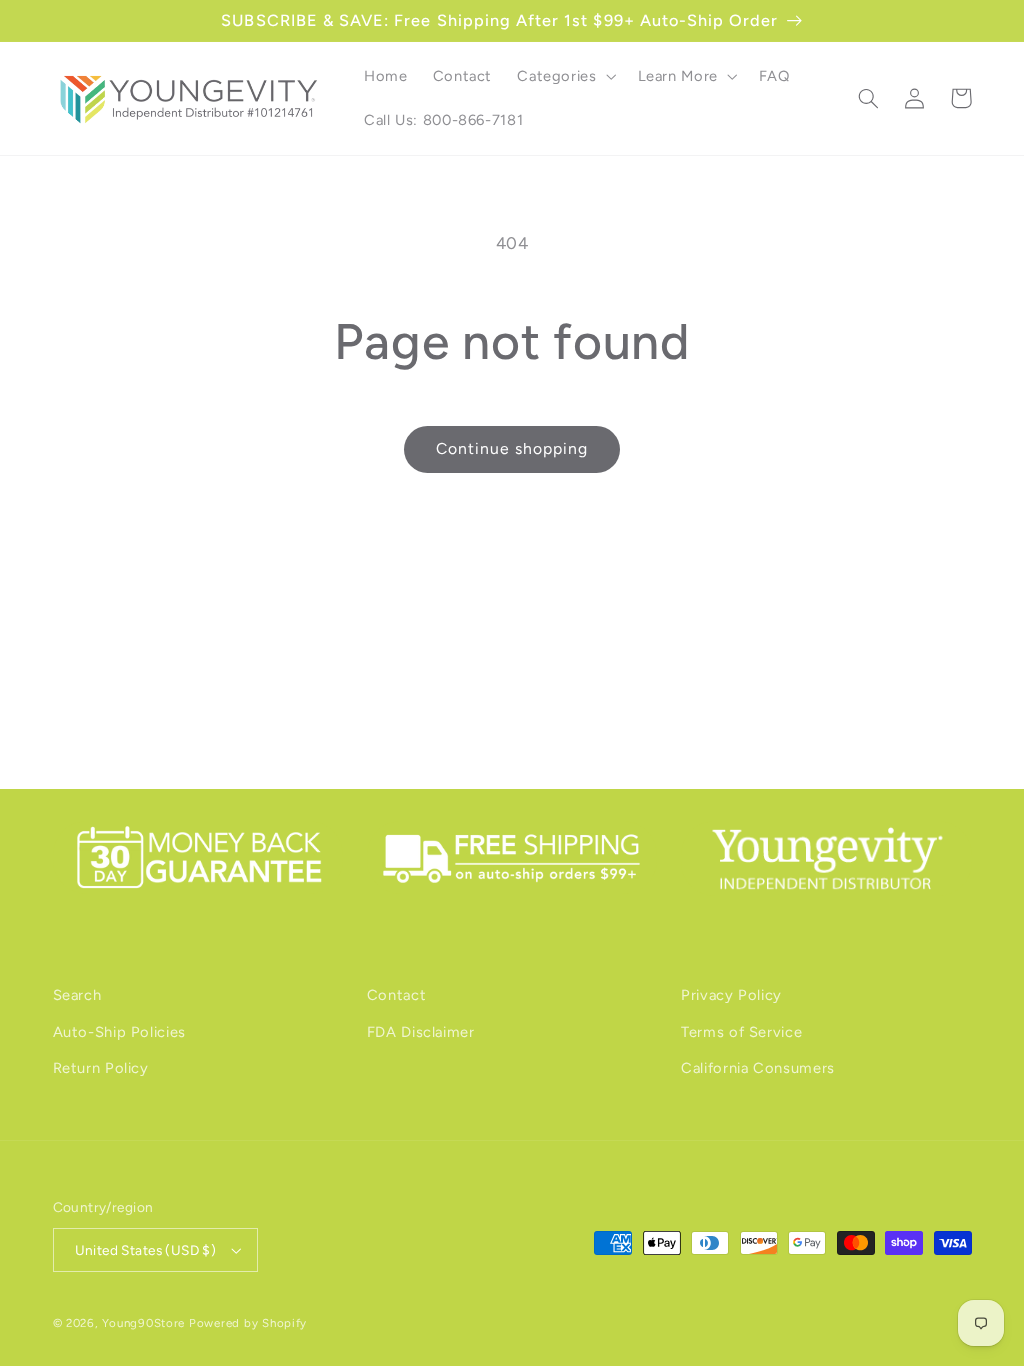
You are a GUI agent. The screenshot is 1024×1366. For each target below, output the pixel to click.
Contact (396, 995)
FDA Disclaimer (421, 1032)
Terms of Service (741, 1032)
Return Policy (101, 1068)
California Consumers (758, 1068)
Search (77, 995)
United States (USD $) (146, 1250)
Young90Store (143, 1323)
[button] (565, 76)
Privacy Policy (731, 995)
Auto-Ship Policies (119, 1032)
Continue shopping (512, 448)
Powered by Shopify (248, 1323)
